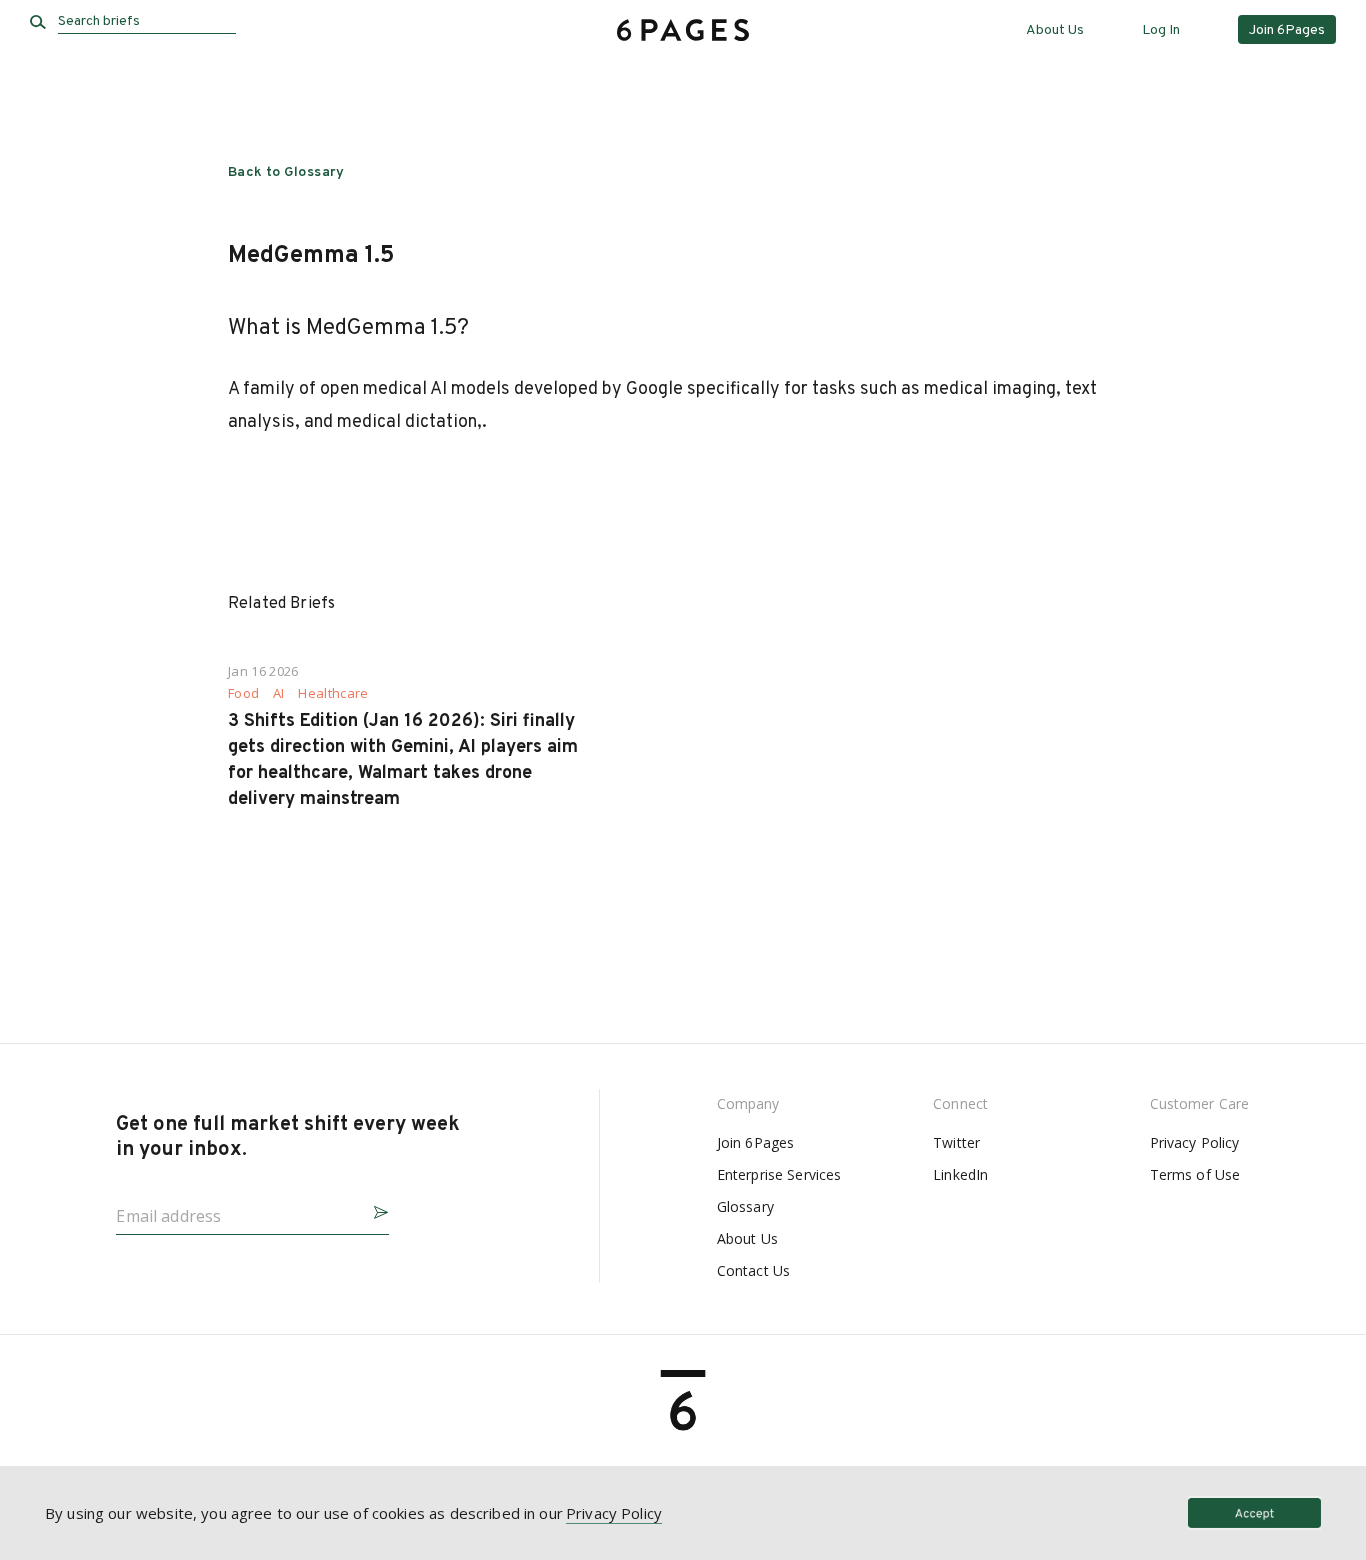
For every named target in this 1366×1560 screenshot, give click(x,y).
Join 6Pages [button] (1287, 30)
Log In (1161, 30)
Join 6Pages (756, 1142)
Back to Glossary (286, 172)
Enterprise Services (779, 1174)
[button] (373, 1209)
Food (243, 693)
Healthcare (333, 693)
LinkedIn (960, 1174)
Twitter (956, 1142)
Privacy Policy (1195, 1142)
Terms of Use (1195, 1174)
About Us (1055, 30)
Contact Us (753, 1270)
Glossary (745, 1206)
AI (279, 693)
